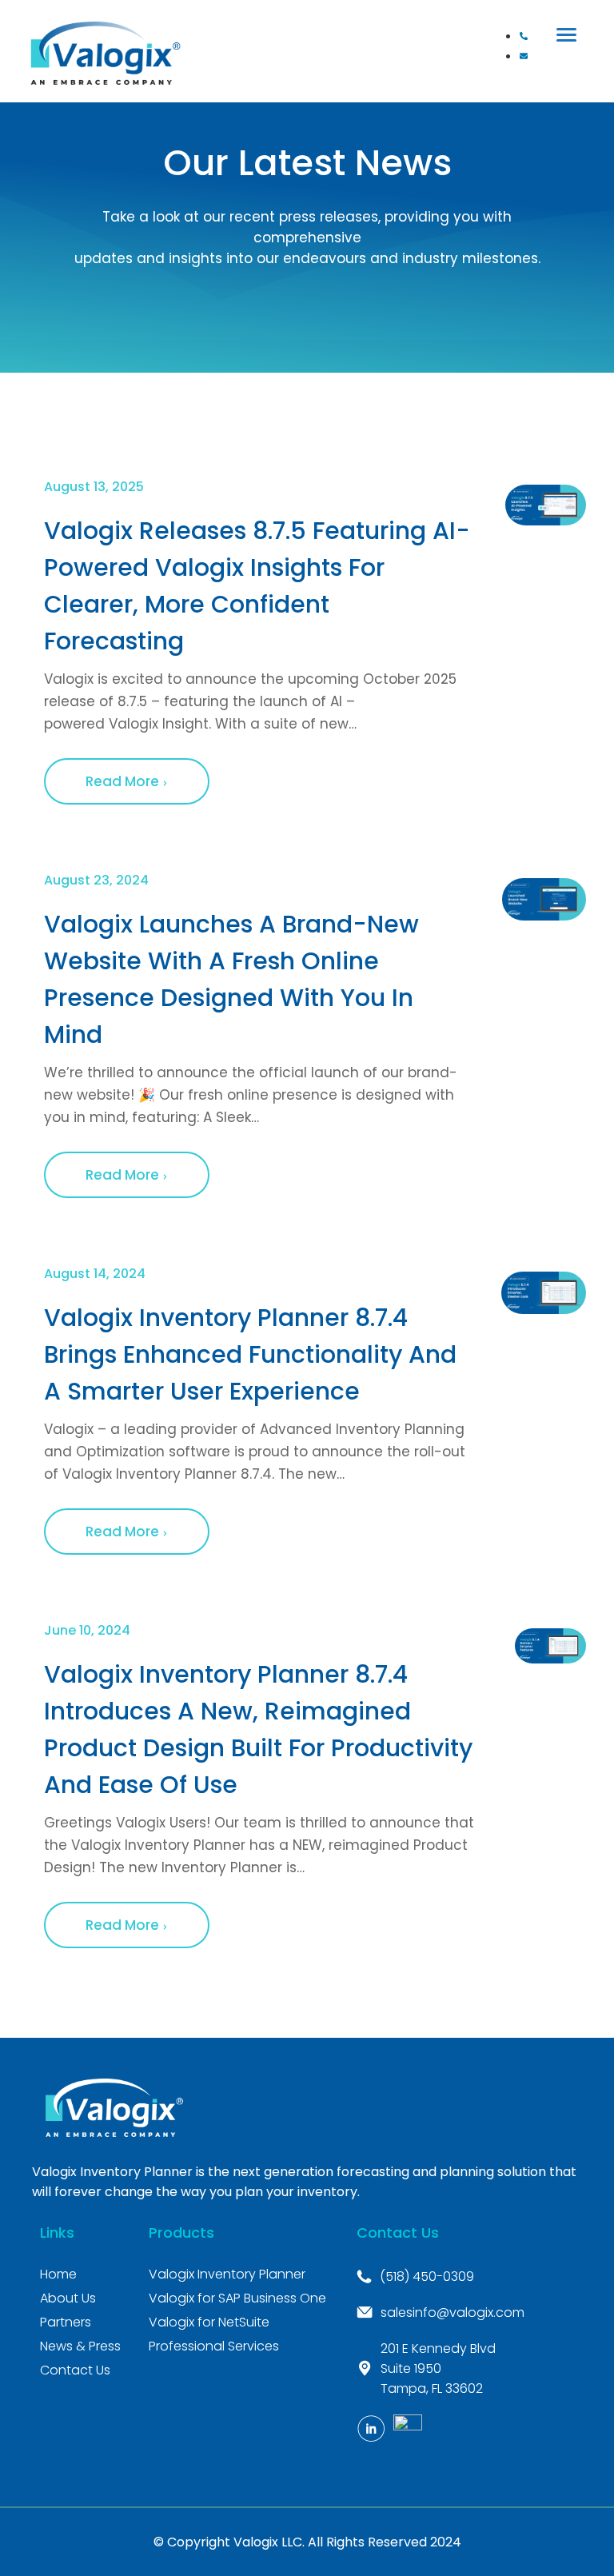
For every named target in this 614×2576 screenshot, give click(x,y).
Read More (124, 781)
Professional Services (214, 2346)
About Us (68, 2298)
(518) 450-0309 (427, 2276)
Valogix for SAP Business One (237, 2298)
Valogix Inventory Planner (227, 2274)
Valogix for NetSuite (209, 2322)
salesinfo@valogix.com (453, 2312)
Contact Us (75, 2370)
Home (58, 2274)
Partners (66, 2322)
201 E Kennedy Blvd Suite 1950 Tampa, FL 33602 (438, 2368)
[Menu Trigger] (567, 34)
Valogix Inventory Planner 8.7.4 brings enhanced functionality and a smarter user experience (250, 1354)
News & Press (80, 2346)
